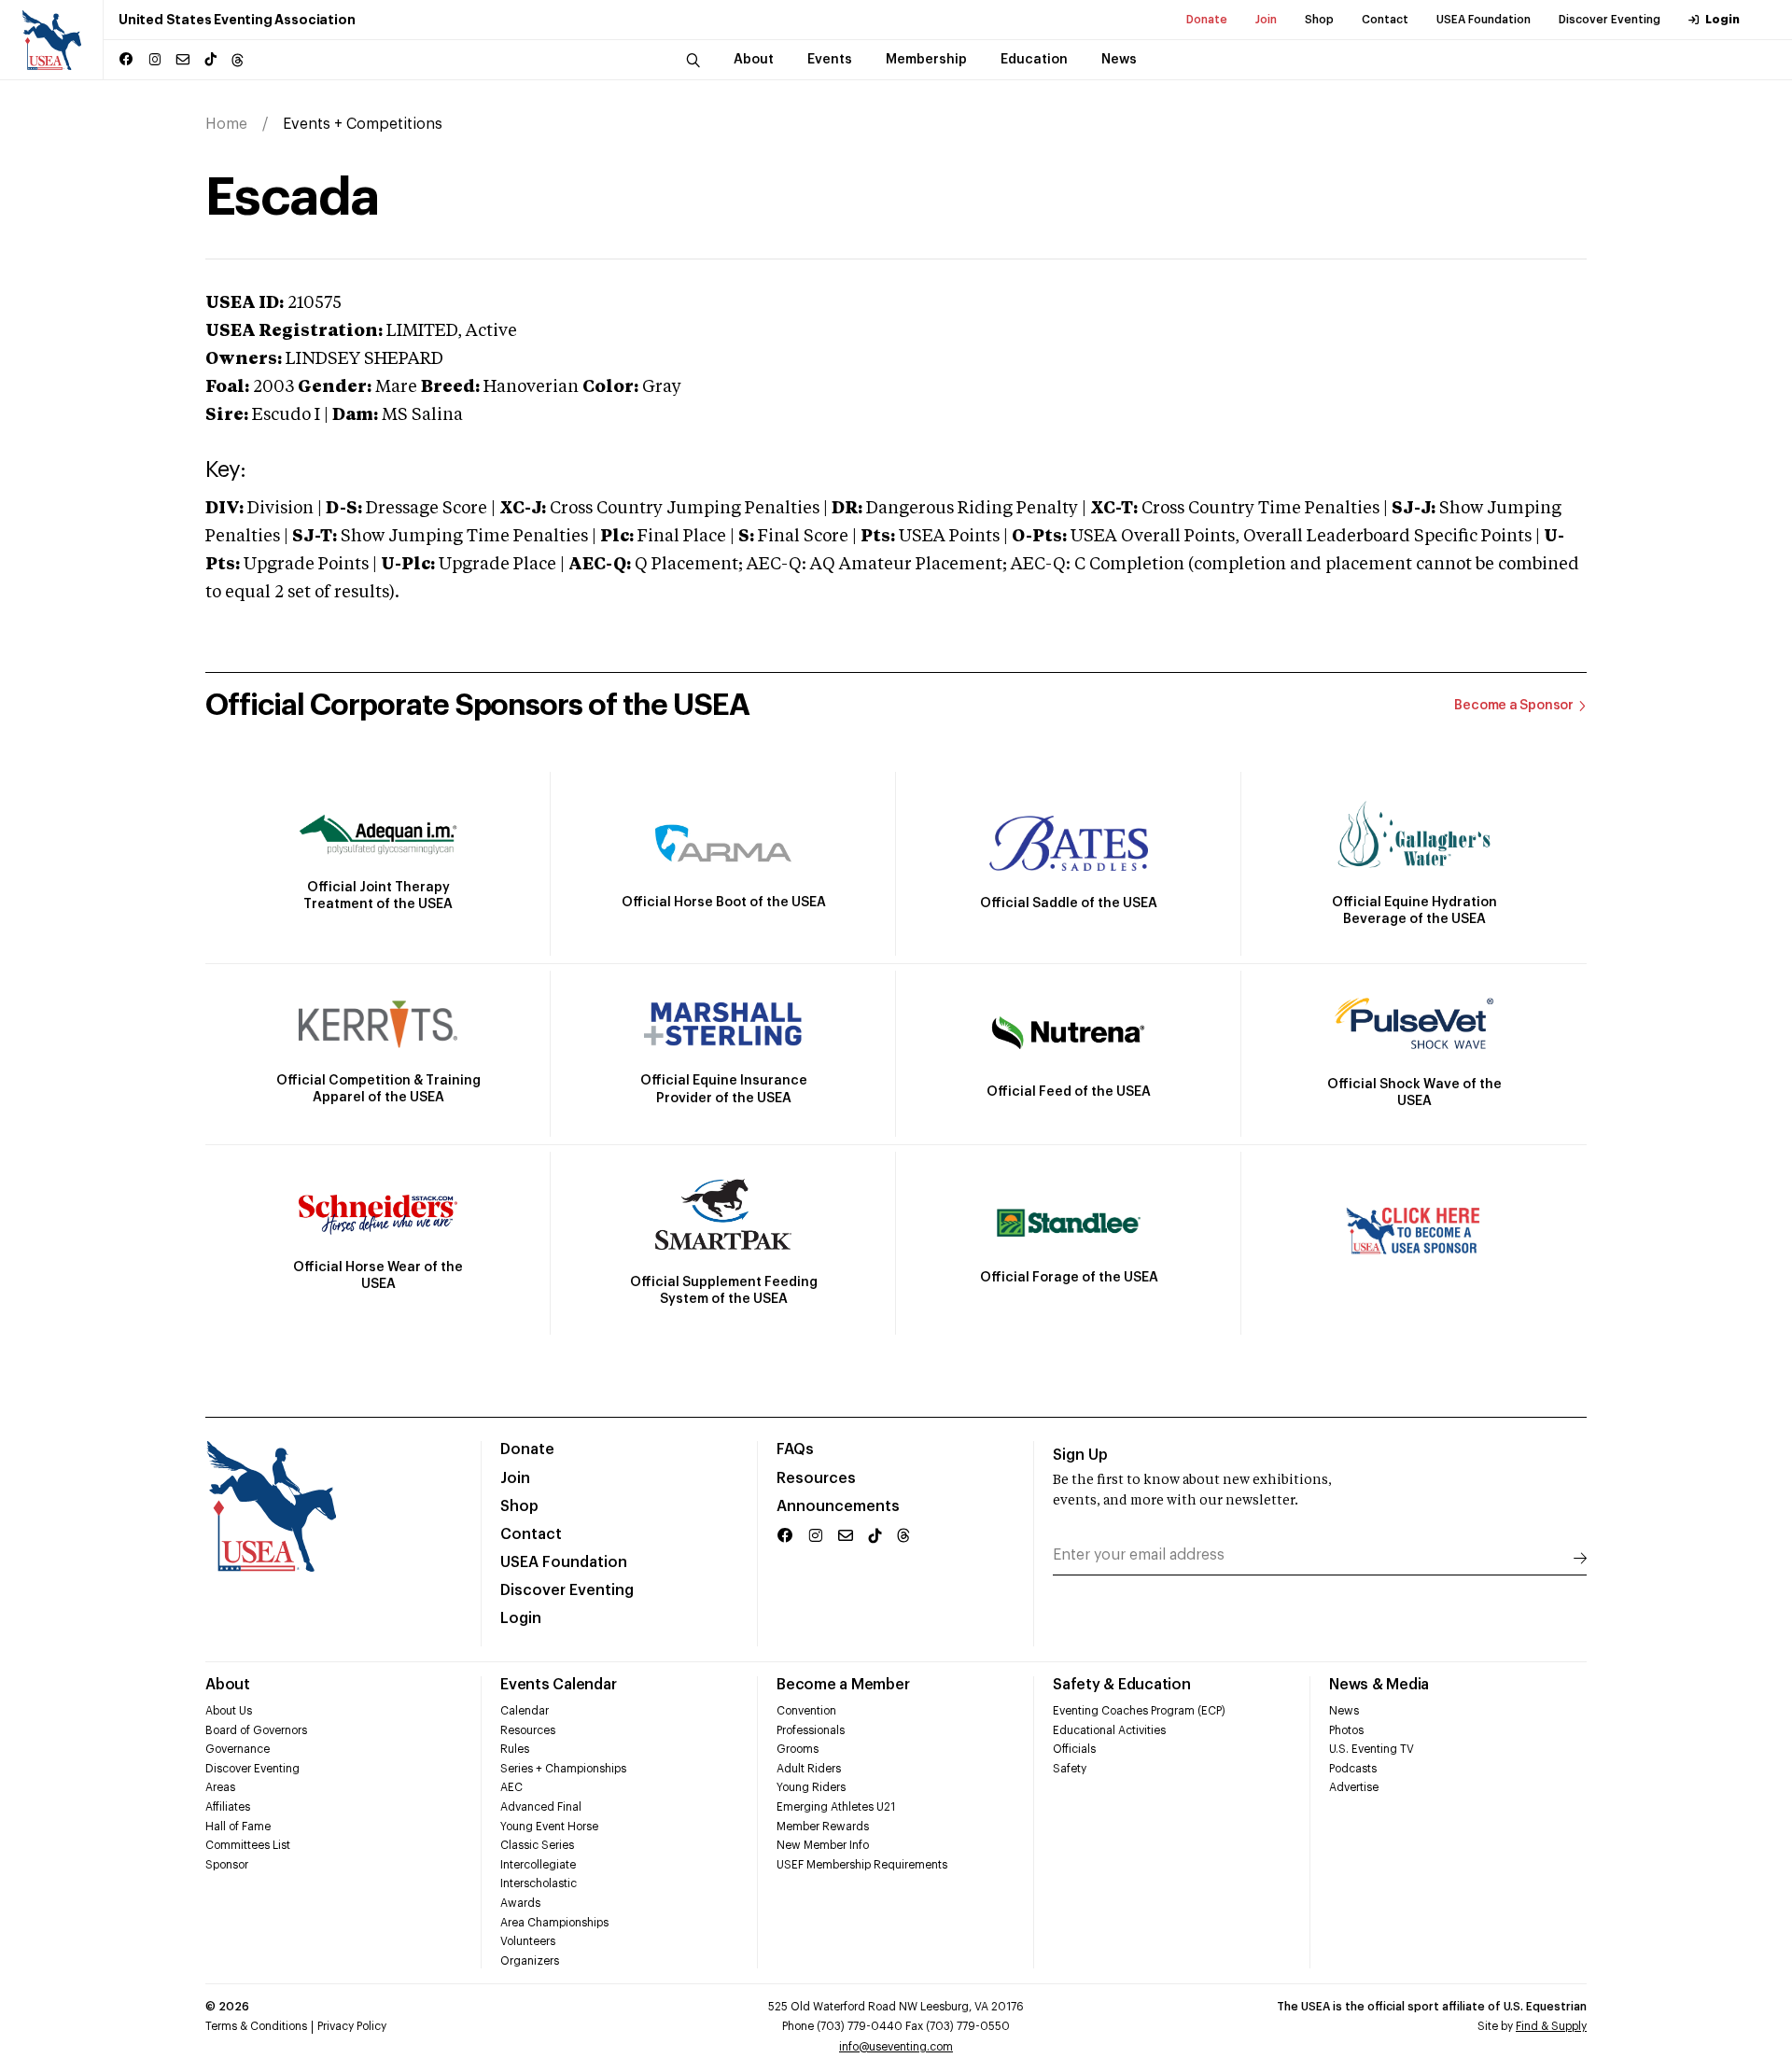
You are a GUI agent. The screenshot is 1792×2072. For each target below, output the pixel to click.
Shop (1319, 20)
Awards (520, 1903)
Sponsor (227, 1865)
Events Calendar (558, 1685)
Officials (1074, 1749)
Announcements (838, 1506)
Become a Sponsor (1514, 706)
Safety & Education (1122, 1685)
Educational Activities (1109, 1730)
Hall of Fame (238, 1827)
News (1344, 1711)
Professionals (811, 1730)
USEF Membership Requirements (862, 1865)
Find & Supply (1551, 2026)
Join (1266, 20)
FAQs (795, 1449)
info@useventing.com (896, 2047)
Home (226, 124)
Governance (238, 1749)
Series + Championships (563, 1769)
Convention (806, 1711)
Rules (515, 1749)
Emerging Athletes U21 (836, 1807)
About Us (229, 1711)
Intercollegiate (538, 1865)
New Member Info (823, 1845)
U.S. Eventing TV (1372, 1749)
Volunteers (528, 1941)
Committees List (248, 1845)
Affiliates (228, 1807)
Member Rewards (823, 1827)
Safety (1070, 1769)
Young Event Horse (549, 1827)
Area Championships (554, 1923)
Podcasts (1353, 1769)
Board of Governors (256, 1730)
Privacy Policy (352, 2026)
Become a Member (843, 1685)
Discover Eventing (1610, 20)
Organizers (530, 1961)
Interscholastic (539, 1883)
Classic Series (537, 1845)
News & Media (1379, 1685)
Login (1722, 20)
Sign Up (1080, 1455)
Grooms (798, 1749)
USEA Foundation (1484, 20)
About (228, 1685)
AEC (511, 1787)
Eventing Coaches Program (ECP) (1139, 1711)
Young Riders (811, 1787)
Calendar (525, 1711)
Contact (1385, 20)
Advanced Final (541, 1807)
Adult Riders (809, 1769)
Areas (220, 1787)
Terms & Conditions (256, 2026)
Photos (1346, 1730)
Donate (1207, 20)
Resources (816, 1478)
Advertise (1354, 1787)
